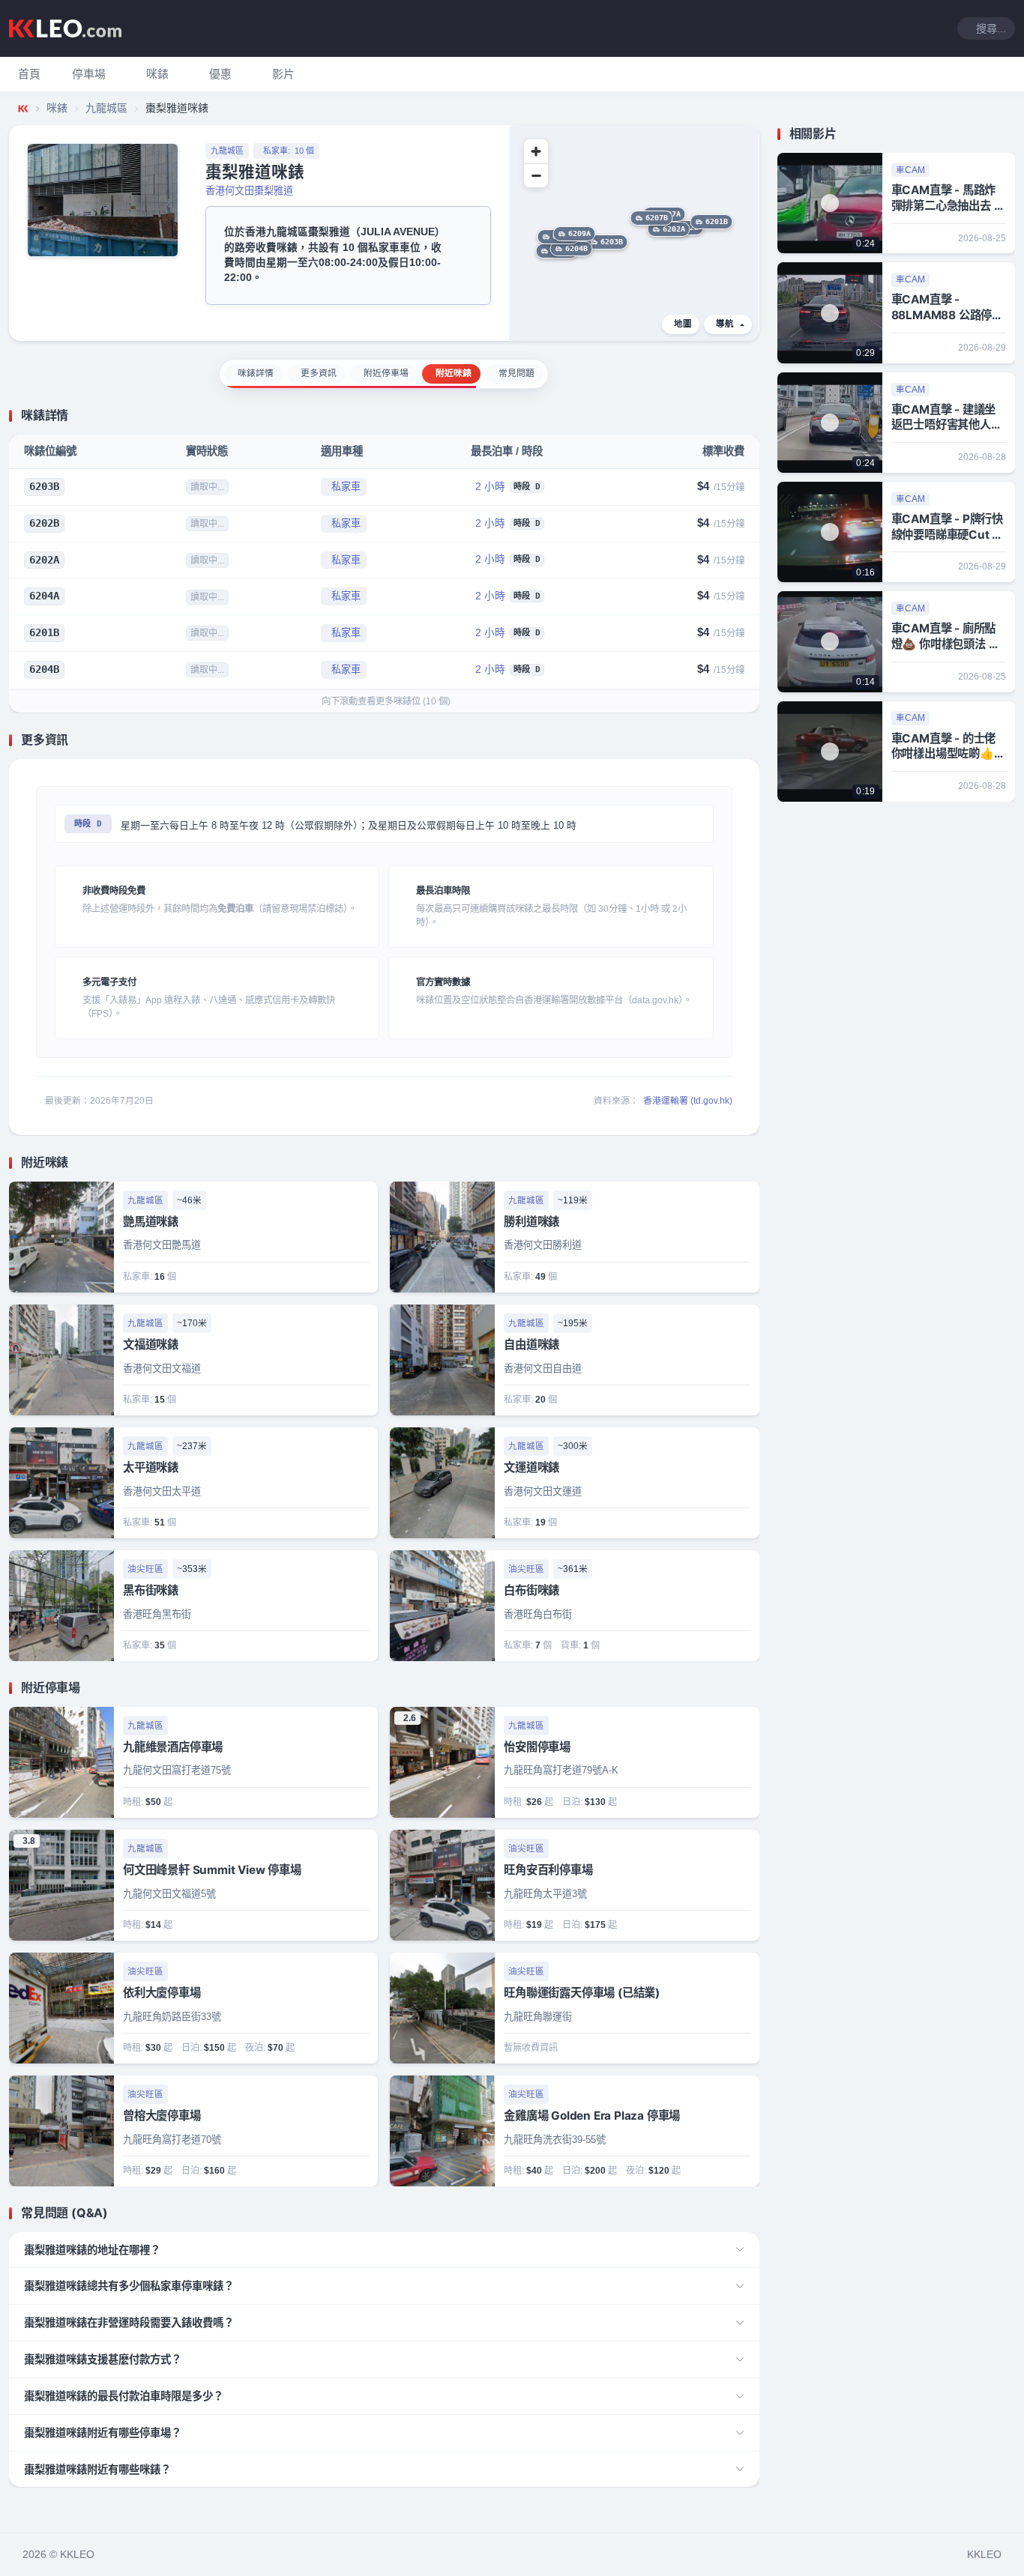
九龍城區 (106, 108)
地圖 (683, 324)
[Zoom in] (536, 151)
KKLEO (984, 2554)
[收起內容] (750, 416)
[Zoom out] (536, 175)
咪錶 (57, 108)
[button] (89, 74)
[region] (634, 233)
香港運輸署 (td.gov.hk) (688, 1101)
